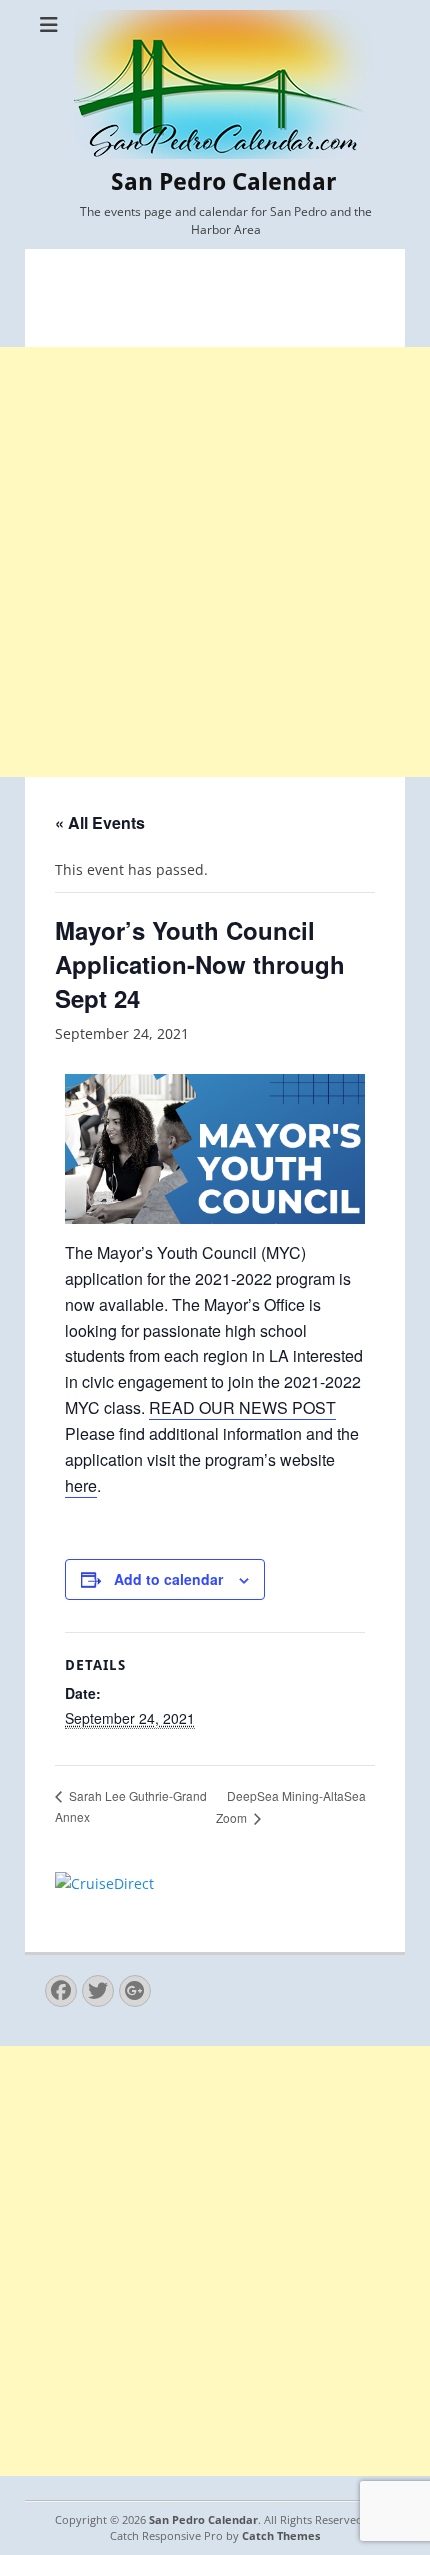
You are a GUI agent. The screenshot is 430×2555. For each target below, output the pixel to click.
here (81, 1485)
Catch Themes (281, 2535)
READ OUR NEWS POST (242, 1407)
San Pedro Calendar (223, 182)
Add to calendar (168, 1579)
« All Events (100, 822)
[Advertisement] (215, 562)
